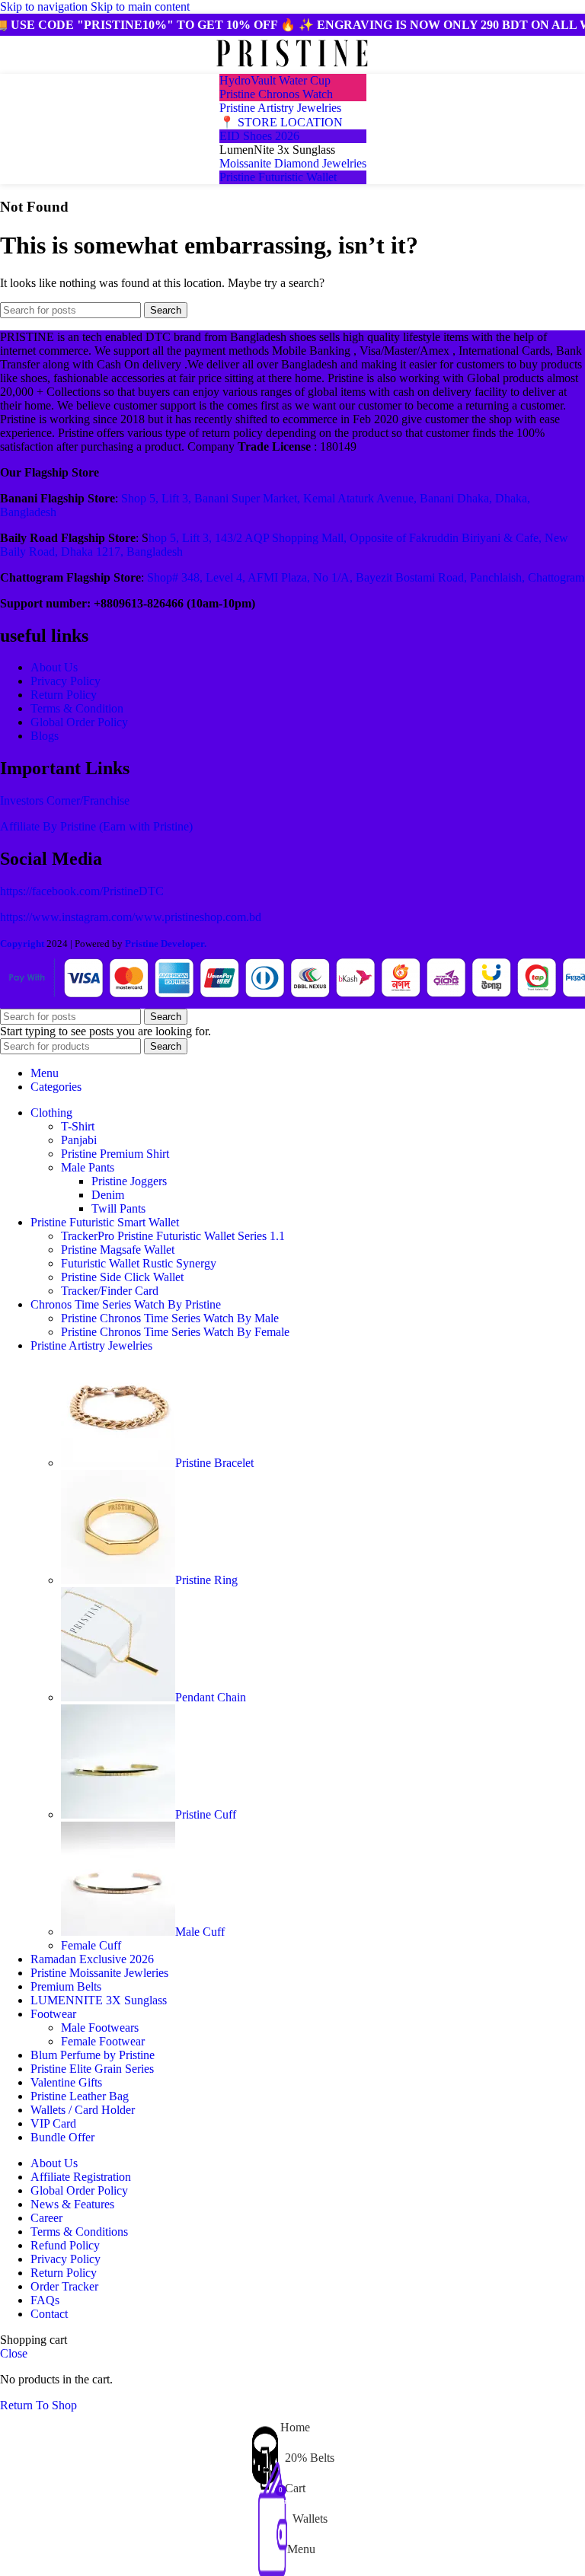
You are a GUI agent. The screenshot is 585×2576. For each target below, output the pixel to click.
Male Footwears (100, 2028)
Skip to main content (140, 6)
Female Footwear (103, 2041)
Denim (108, 1195)
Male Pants (88, 1167)
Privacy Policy (66, 681)
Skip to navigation (45, 6)
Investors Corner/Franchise (65, 800)
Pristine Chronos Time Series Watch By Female (175, 1332)
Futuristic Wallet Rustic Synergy (139, 1263)
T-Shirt (78, 1126)
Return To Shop (38, 2405)
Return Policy (64, 695)
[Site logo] (292, 67)
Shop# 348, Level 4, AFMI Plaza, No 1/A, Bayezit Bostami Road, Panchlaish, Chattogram (366, 577)
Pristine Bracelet (214, 1463)
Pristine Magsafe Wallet (118, 1250)
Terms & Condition (77, 708)
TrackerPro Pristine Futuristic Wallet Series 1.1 (173, 1236)
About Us (54, 667)
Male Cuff (200, 1932)
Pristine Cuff (206, 1814)
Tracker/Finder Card (110, 1291)
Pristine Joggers (129, 1181)
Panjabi (79, 1140)
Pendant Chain (211, 1697)
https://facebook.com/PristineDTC (82, 891)
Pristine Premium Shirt (115, 1154)
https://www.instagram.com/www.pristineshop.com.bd (131, 917)
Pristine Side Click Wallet (122, 1277)
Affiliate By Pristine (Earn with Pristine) (96, 826)
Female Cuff (91, 1945)
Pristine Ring (206, 1580)
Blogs (45, 736)
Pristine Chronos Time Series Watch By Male (170, 1318)
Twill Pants (118, 1208)
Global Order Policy (79, 722)
